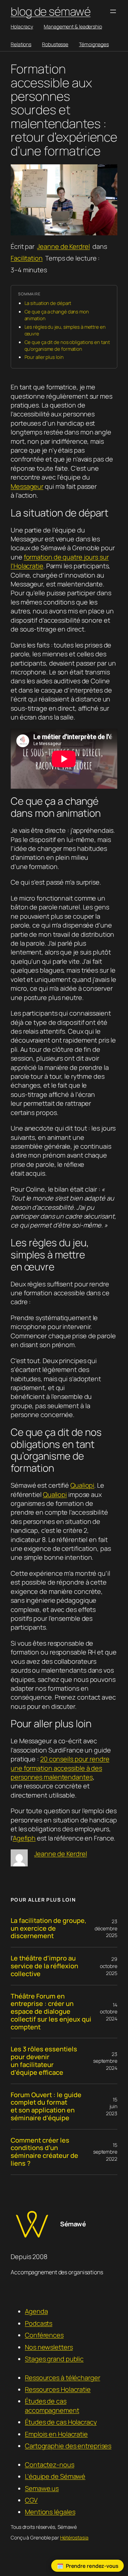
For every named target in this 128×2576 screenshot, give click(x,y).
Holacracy (22, 26)
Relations (21, 44)
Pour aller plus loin (44, 357)
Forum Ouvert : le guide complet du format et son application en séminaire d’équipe (46, 2107)
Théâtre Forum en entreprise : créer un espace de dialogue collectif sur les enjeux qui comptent (51, 2012)
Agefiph (24, 1838)
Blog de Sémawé (51, 11)
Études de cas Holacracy (61, 2422)
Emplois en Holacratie (56, 2434)
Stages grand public (54, 2359)
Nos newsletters (49, 2347)
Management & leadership (73, 26)
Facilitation (27, 258)
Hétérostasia (74, 2537)
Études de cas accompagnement (52, 2405)
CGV (31, 2500)
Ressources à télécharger (63, 2378)
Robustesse (55, 44)
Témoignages (94, 44)
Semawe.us (42, 2488)
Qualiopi (82, 1485)
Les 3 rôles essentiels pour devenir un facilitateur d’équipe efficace (44, 2061)
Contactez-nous (50, 2465)
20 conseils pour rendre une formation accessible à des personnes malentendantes (60, 1768)
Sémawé (73, 2224)
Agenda (36, 2311)
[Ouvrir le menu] (113, 11)
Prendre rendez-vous (92, 2566)
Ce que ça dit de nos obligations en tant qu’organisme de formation (67, 346)
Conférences (44, 2335)
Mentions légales (50, 2512)
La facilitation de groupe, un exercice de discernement (49, 1928)
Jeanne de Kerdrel (63, 246)
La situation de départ (48, 303)
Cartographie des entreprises (68, 2446)
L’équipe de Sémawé (55, 2476)
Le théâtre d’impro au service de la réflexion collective (44, 1966)
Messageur (27, 486)
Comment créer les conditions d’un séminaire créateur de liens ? (44, 2152)
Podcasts (39, 2323)
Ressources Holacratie (58, 2389)
